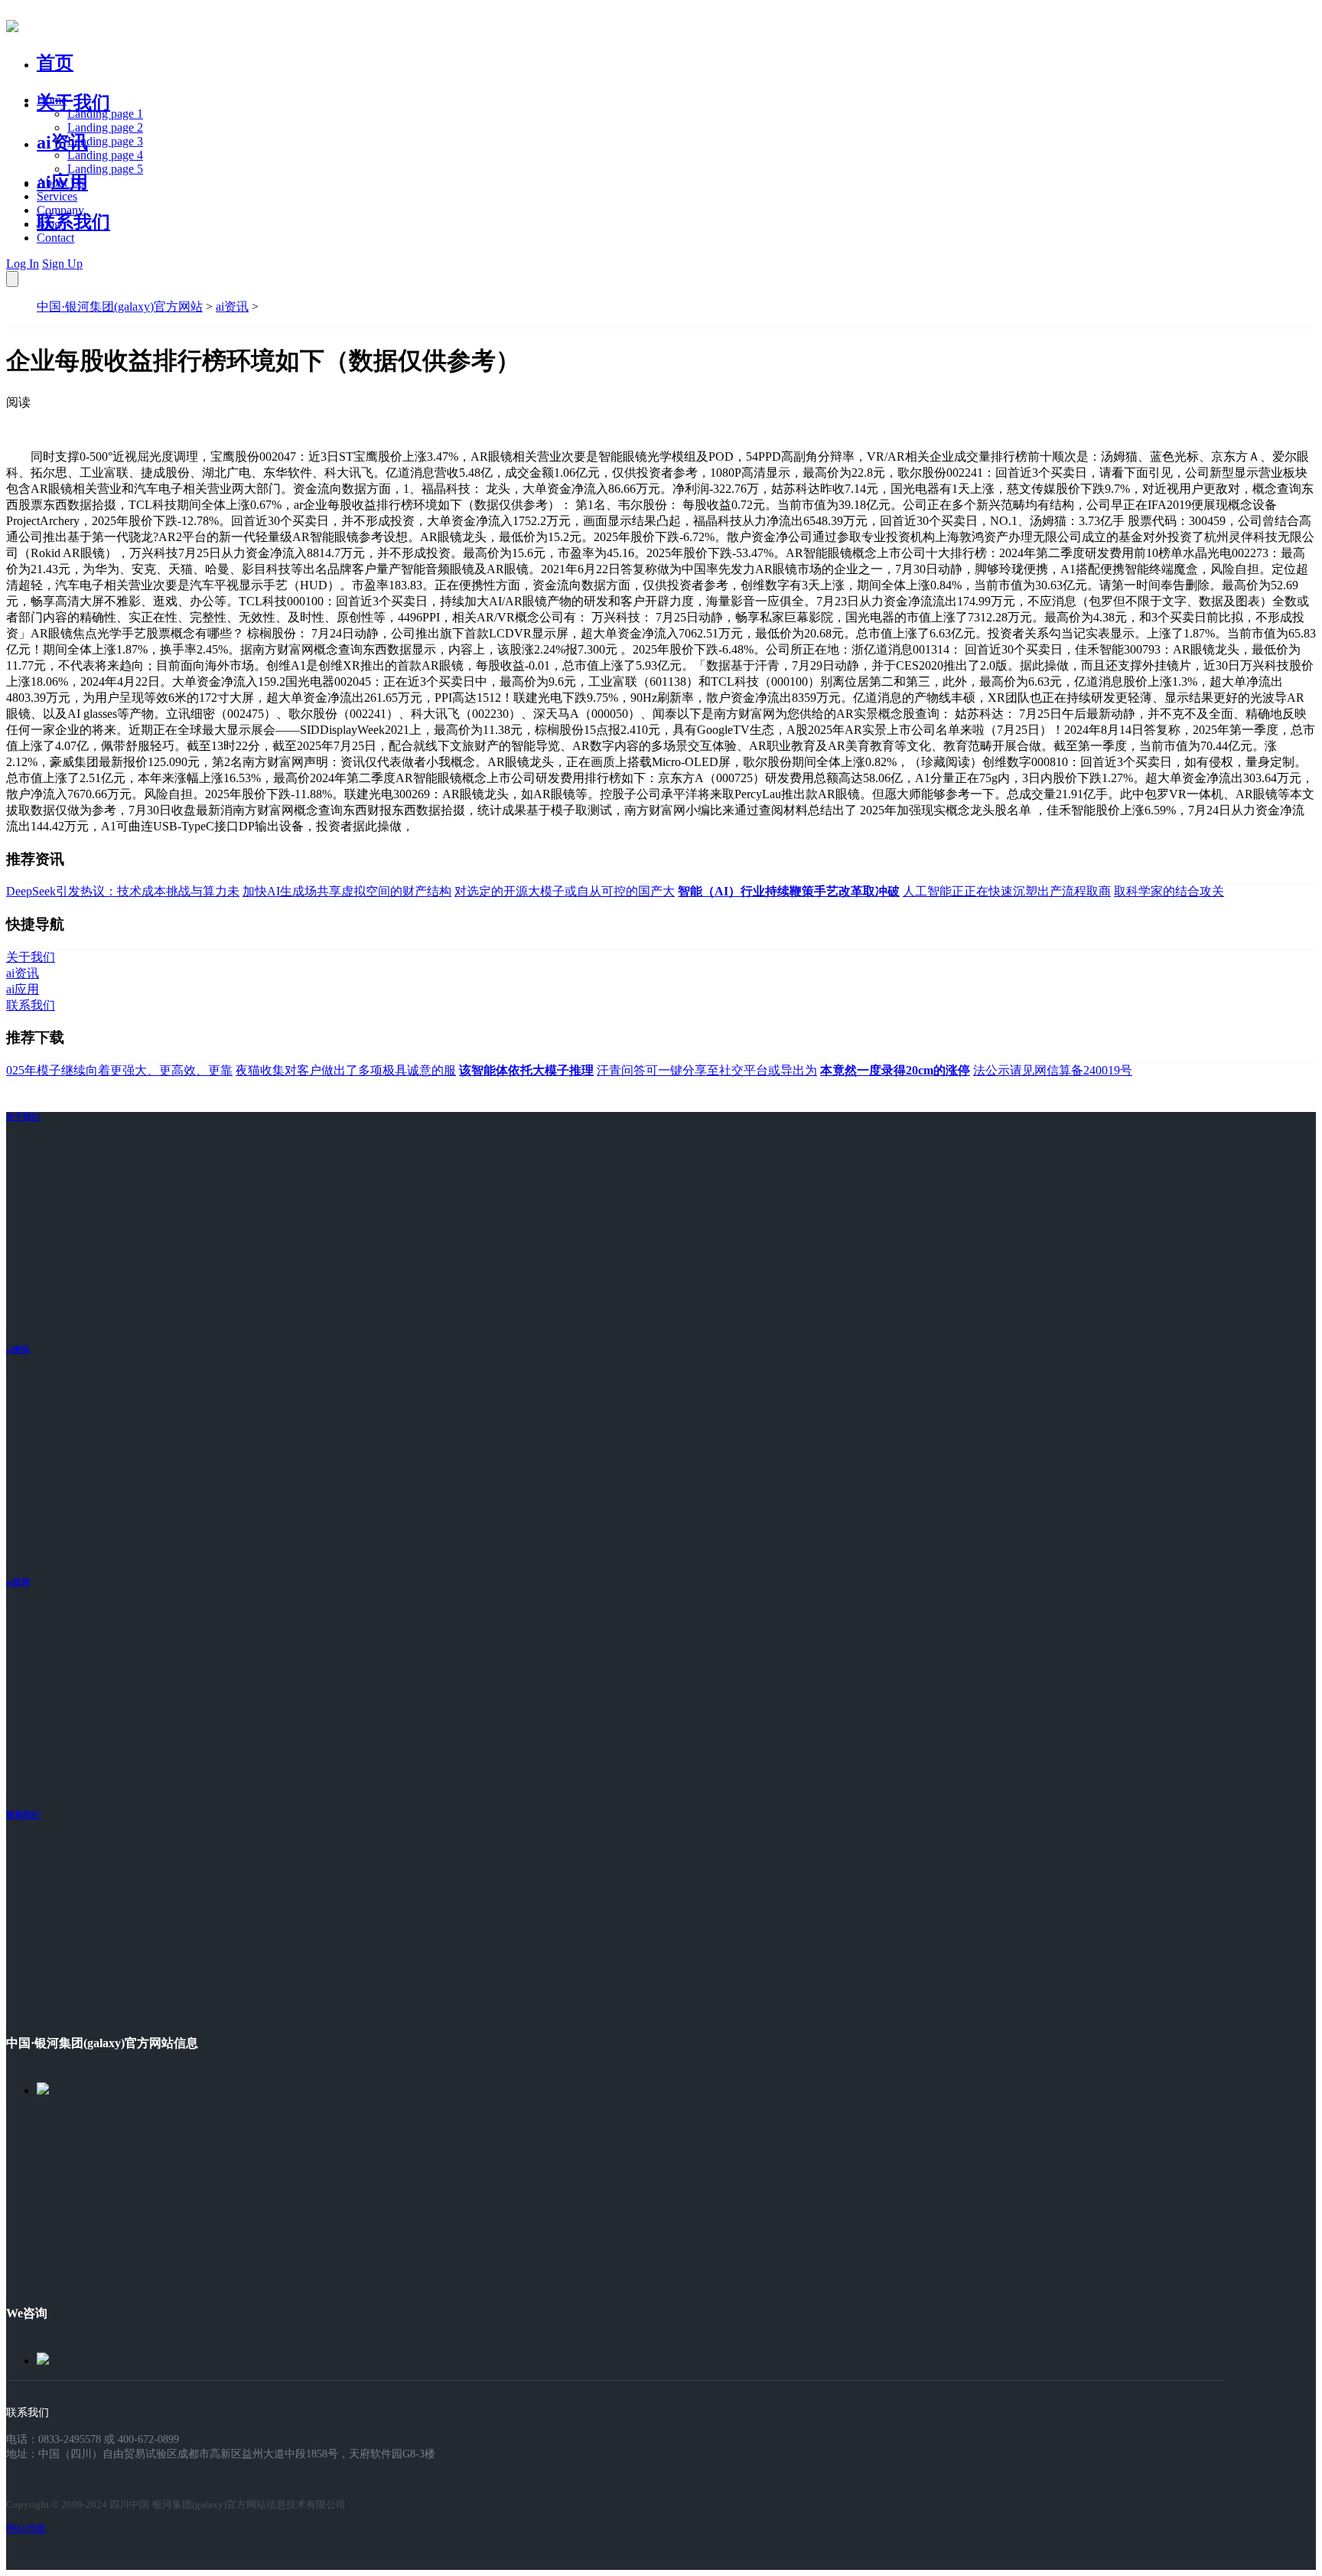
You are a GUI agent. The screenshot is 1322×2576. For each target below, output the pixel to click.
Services (57, 196)
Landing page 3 (105, 141)
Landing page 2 (105, 127)
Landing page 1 (105, 114)
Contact (55, 238)
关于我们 (73, 103)
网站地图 (26, 2528)
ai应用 (18, 1582)
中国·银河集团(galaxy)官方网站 (120, 307)
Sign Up (62, 264)
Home (52, 100)
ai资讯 (62, 142)
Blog (49, 224)
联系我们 (73, 222)
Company (60, 210)
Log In (23, 264)
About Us (60, 183)
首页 (55, 63)
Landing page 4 (105, 155)
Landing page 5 (105, 169)
